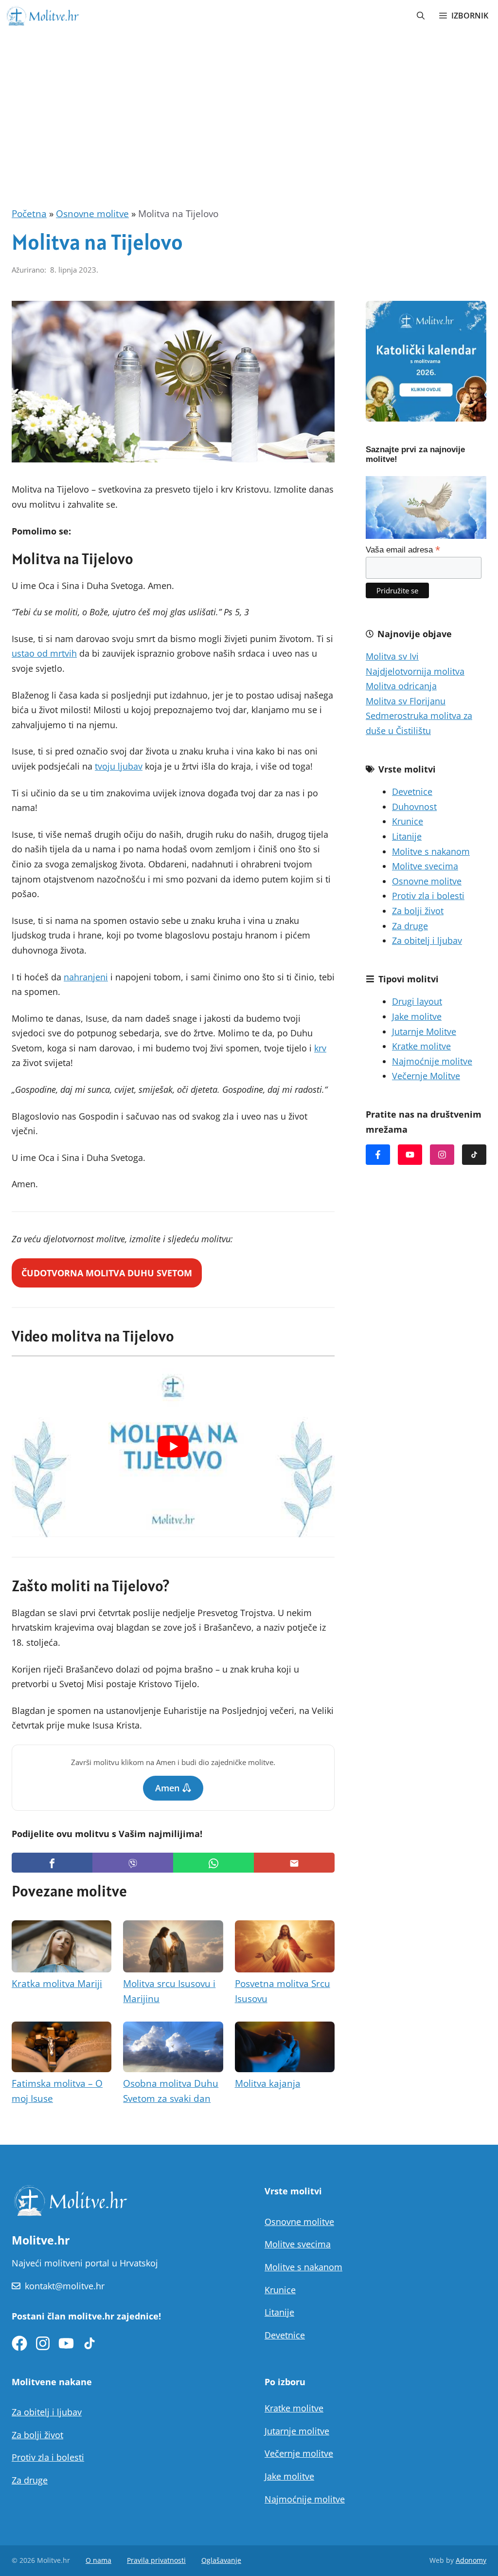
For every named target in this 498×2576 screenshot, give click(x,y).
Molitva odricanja (401, 686)
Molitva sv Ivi (392, 656)
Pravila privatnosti (156, 2560)
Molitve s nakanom (431, 851)
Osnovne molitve (92, 214)
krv (320, 1048)
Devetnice (412, 791)
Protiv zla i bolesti (428, 896)
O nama (98, 2560)
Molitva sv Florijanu (406, 701)
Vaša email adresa (403, 550)
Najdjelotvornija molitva (415, 671)
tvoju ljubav (119, 766)
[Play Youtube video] (173, 1447)
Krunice (408, 821)
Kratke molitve (421, 1046)
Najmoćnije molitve (432, 1061)
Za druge (410, 926)
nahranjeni (86, 977)
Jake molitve (417, 1016)
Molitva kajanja (268, 2083)
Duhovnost (414, 807)
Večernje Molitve (426, 1076)
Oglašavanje (221, 2560)
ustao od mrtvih (44, 653)
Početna (29, 214)
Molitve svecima (425, 866)
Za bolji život (418, 911)
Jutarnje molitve (297, 2431)
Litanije (407, 836)
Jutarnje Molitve (424, 1031)
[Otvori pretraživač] (421, 16)
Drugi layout (417, 1001)
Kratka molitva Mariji (57, 1984)
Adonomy (471, 2560)
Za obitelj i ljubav (427, 940)
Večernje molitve (299, 2453)
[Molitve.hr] (42, 16)
